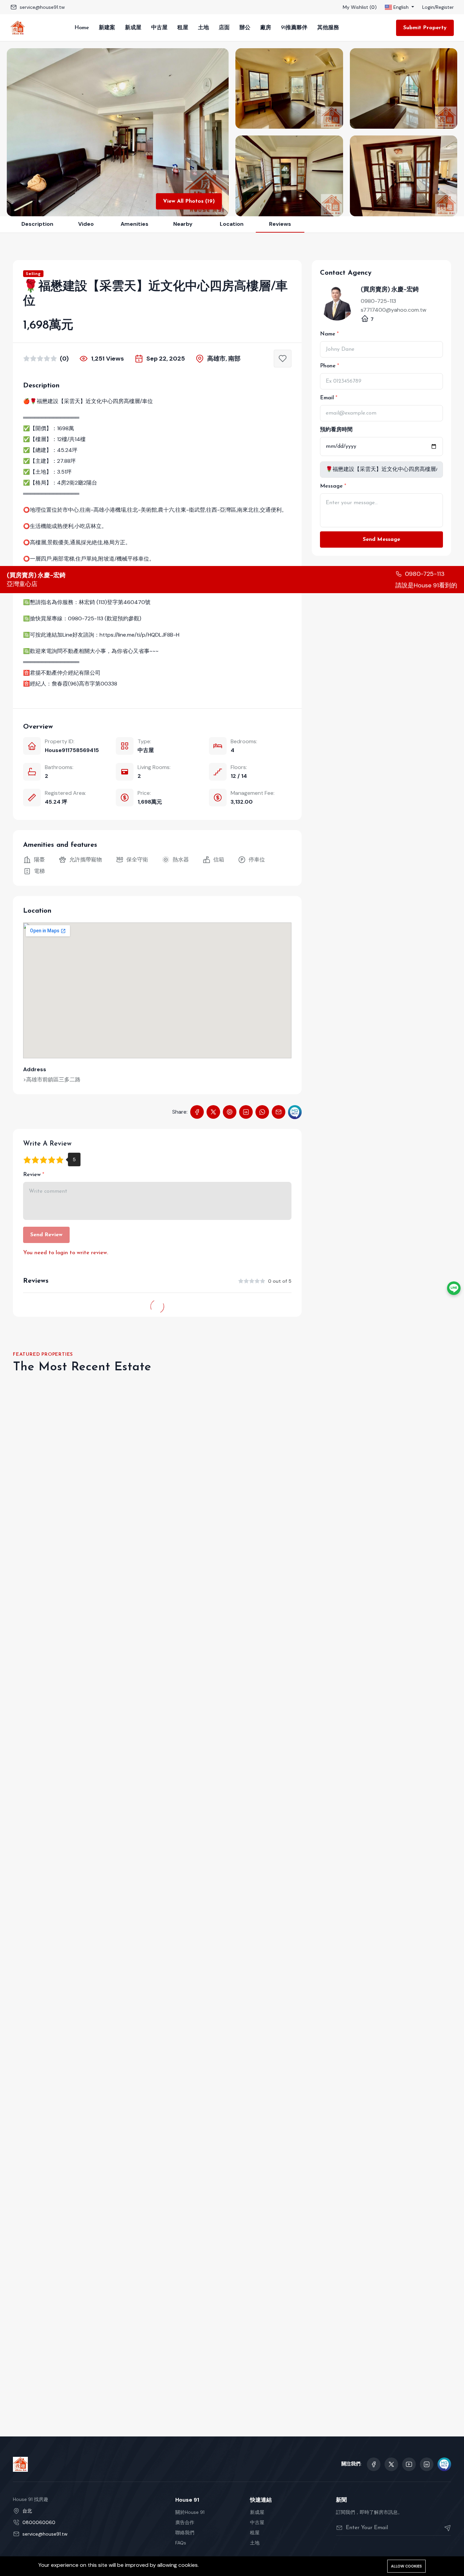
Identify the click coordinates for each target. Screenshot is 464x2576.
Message (331, 486)
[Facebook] (197, 1112)
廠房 (266, 28)
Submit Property (425, 28)
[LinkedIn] (246, 1112)
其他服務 (328, 28)
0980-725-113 (378, 301)
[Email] (279, 1112)
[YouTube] (409, 2464)
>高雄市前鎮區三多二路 (52, 1080)
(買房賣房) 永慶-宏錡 (390, 289)
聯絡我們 (185, 2533)
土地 (203, 28)
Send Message (381, 540)
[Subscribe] (445, 2528)
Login (428, 7)
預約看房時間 (336, 430)
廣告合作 (185, 2522)
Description (37, 224)
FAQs (181, 2543)
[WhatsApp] (262, 1112)
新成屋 (133, 28)
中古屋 (159, 28)
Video (86, 224)
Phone (328, 366)
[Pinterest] (230, 1112)
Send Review (46, 1235)
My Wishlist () (360, 7)
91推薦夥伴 (294, 28)
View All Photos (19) (189, 201)
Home (82, 28)
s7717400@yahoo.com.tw (394, 310)
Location (232, 224)
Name (328, 334)
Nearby (183, 224)
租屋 (183, 28)
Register (445, 7)
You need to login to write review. (66, 1253)
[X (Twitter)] (213, 1112)
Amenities (135, 224)
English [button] (401, 7)
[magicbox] (295, 1112)
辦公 (245, 28)
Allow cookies (406, 2566)
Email (327, 398)
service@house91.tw (42, 7)
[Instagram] (427, 2464)
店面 (224, 28)
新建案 (107, 28)
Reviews (280, 224)
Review (32, 1175)
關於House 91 (190, 2512)
